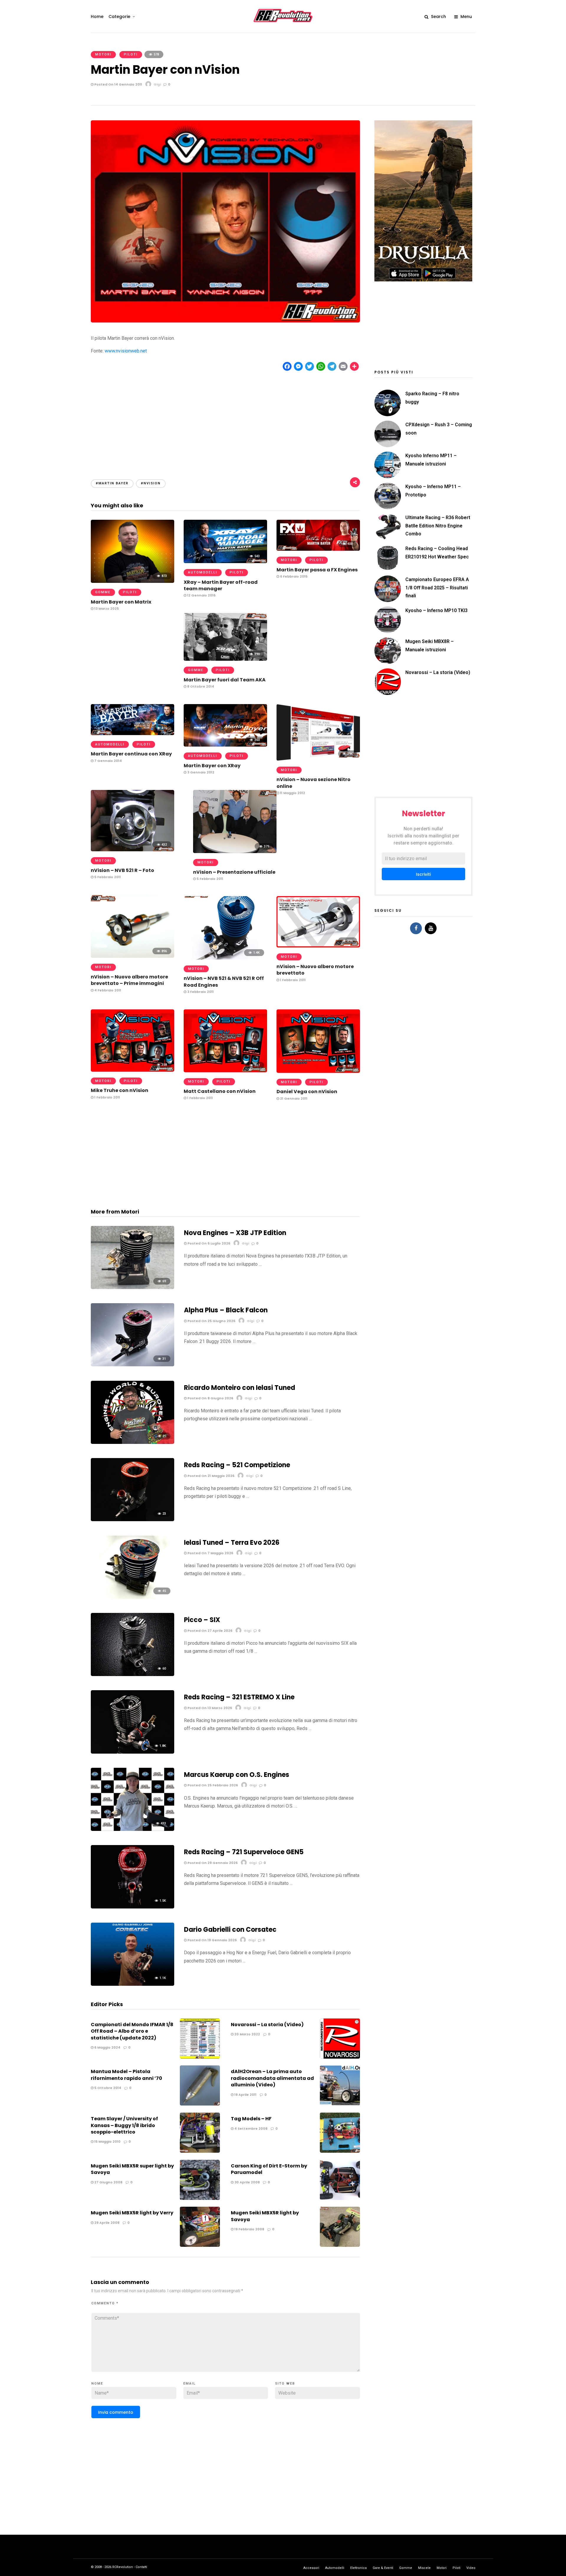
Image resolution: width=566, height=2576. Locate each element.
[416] (133, 733)
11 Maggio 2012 (292, 793)
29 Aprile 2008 (106, 2223)
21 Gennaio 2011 (293, 1098)
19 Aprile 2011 (245, 2095)
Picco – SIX (202, 1620)
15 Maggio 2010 (107, 2142)
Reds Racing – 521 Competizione (237, 1465)
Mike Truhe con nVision (120, 1090)
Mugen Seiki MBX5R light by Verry (132, 2213)
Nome (97, 2384)
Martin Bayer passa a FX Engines (317, 570)
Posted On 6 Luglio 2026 (208, 1243)
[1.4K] (225, 958)
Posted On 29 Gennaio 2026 (212, 1863)
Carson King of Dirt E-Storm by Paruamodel (269, 2169)
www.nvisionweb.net (126, 351)
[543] (225, 561)
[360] (225, 745)
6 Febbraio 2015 (293, 576)
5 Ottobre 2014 (107, 2088)
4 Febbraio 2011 (107, 990)
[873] (133, 581)
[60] (133, 1674)
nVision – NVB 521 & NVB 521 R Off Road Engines (224, 982)
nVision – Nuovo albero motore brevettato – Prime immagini (129, 980)
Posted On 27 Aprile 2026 (209, 1631)
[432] (133, 850)
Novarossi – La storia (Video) (267, 2025)
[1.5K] (133, 1907)
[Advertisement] (226, 420)
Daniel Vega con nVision (307, 1092)
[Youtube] (431, 928)
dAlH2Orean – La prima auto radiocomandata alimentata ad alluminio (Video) (272, 2078)
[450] (318, 1071)
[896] (133, 956)
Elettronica (358, 2568)
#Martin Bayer (112, 483)
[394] (318, 759)
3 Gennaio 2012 (200, 772)
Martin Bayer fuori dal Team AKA (225, 680)
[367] (225, 1071)
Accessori (311, 2568)
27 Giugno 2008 (108, 2182)
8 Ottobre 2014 (200, 686)
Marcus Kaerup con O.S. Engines (237, 1775)
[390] (225, 659)
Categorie (119, 17)
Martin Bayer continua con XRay (131, 754)
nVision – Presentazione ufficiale (234, 872)
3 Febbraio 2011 (200, 992)
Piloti (131, 54)
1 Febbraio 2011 (292, 980)
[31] (133, 1365)
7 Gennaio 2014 (108, 761)
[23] (133, 1520)
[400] (318, 549)
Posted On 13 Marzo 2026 (209, 1708)
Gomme (103, 592)
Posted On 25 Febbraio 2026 (212, 1785)
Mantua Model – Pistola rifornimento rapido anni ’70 (126, 2075)
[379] (235, 851)
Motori (103, 54)
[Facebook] (416, 928)
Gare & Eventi (383, 2568)
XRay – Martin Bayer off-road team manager (221, 585)
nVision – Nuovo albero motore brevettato (315, 970)
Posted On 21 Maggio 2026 (210, 1476)
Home (97, 17)
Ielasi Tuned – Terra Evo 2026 (232, 1543)
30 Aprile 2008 (247, 2182)
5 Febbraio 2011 (107, 877)
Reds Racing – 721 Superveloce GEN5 (244, 1852)
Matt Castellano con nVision (220, 1091)
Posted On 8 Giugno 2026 (210, 1398)
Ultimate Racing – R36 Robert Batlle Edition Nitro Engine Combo (438, 525)
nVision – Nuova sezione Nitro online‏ (314, 783)
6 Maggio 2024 (107, 2047)
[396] (318, 946)
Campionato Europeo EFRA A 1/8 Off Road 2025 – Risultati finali (437, 587)
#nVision (151, 483)
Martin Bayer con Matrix (121, 602)
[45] (133, 1597)
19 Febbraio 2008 (249, 2229)
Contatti (141, 2567)
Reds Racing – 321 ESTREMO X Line (239, 1697)
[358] (133, 1070)
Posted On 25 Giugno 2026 (211, 1321)
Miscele (424, 2568)
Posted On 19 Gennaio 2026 (212, 1940)
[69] (133, 1287)
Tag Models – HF (251, 2119)
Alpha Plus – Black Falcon (226, 1310)
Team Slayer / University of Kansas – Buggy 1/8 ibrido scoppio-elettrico (124, 2125)
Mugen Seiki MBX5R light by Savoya (265, 2216)
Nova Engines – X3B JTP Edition (235, 1233)
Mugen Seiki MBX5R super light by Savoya (132, 2169)
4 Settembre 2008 (250, 2129)
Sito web (285, 2384)
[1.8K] (133, 1752)
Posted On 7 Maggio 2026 (210, 1553)
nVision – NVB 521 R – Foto (122, 870)
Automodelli (203, 572)
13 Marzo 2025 (106, 609)
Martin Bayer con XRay (212, 766)
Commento (105, 2303)
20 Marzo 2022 (247, 2034)
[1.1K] (133, 1984)
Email (190, 2384)
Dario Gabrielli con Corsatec (230, 1930)
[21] (133, 1442)
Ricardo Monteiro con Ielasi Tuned (240, 1388)
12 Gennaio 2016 (201, 595)
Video (471, 2568)
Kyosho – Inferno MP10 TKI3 (436, 610)
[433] (133, 1829)
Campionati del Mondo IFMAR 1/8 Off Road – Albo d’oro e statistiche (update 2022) (132, 2031)
